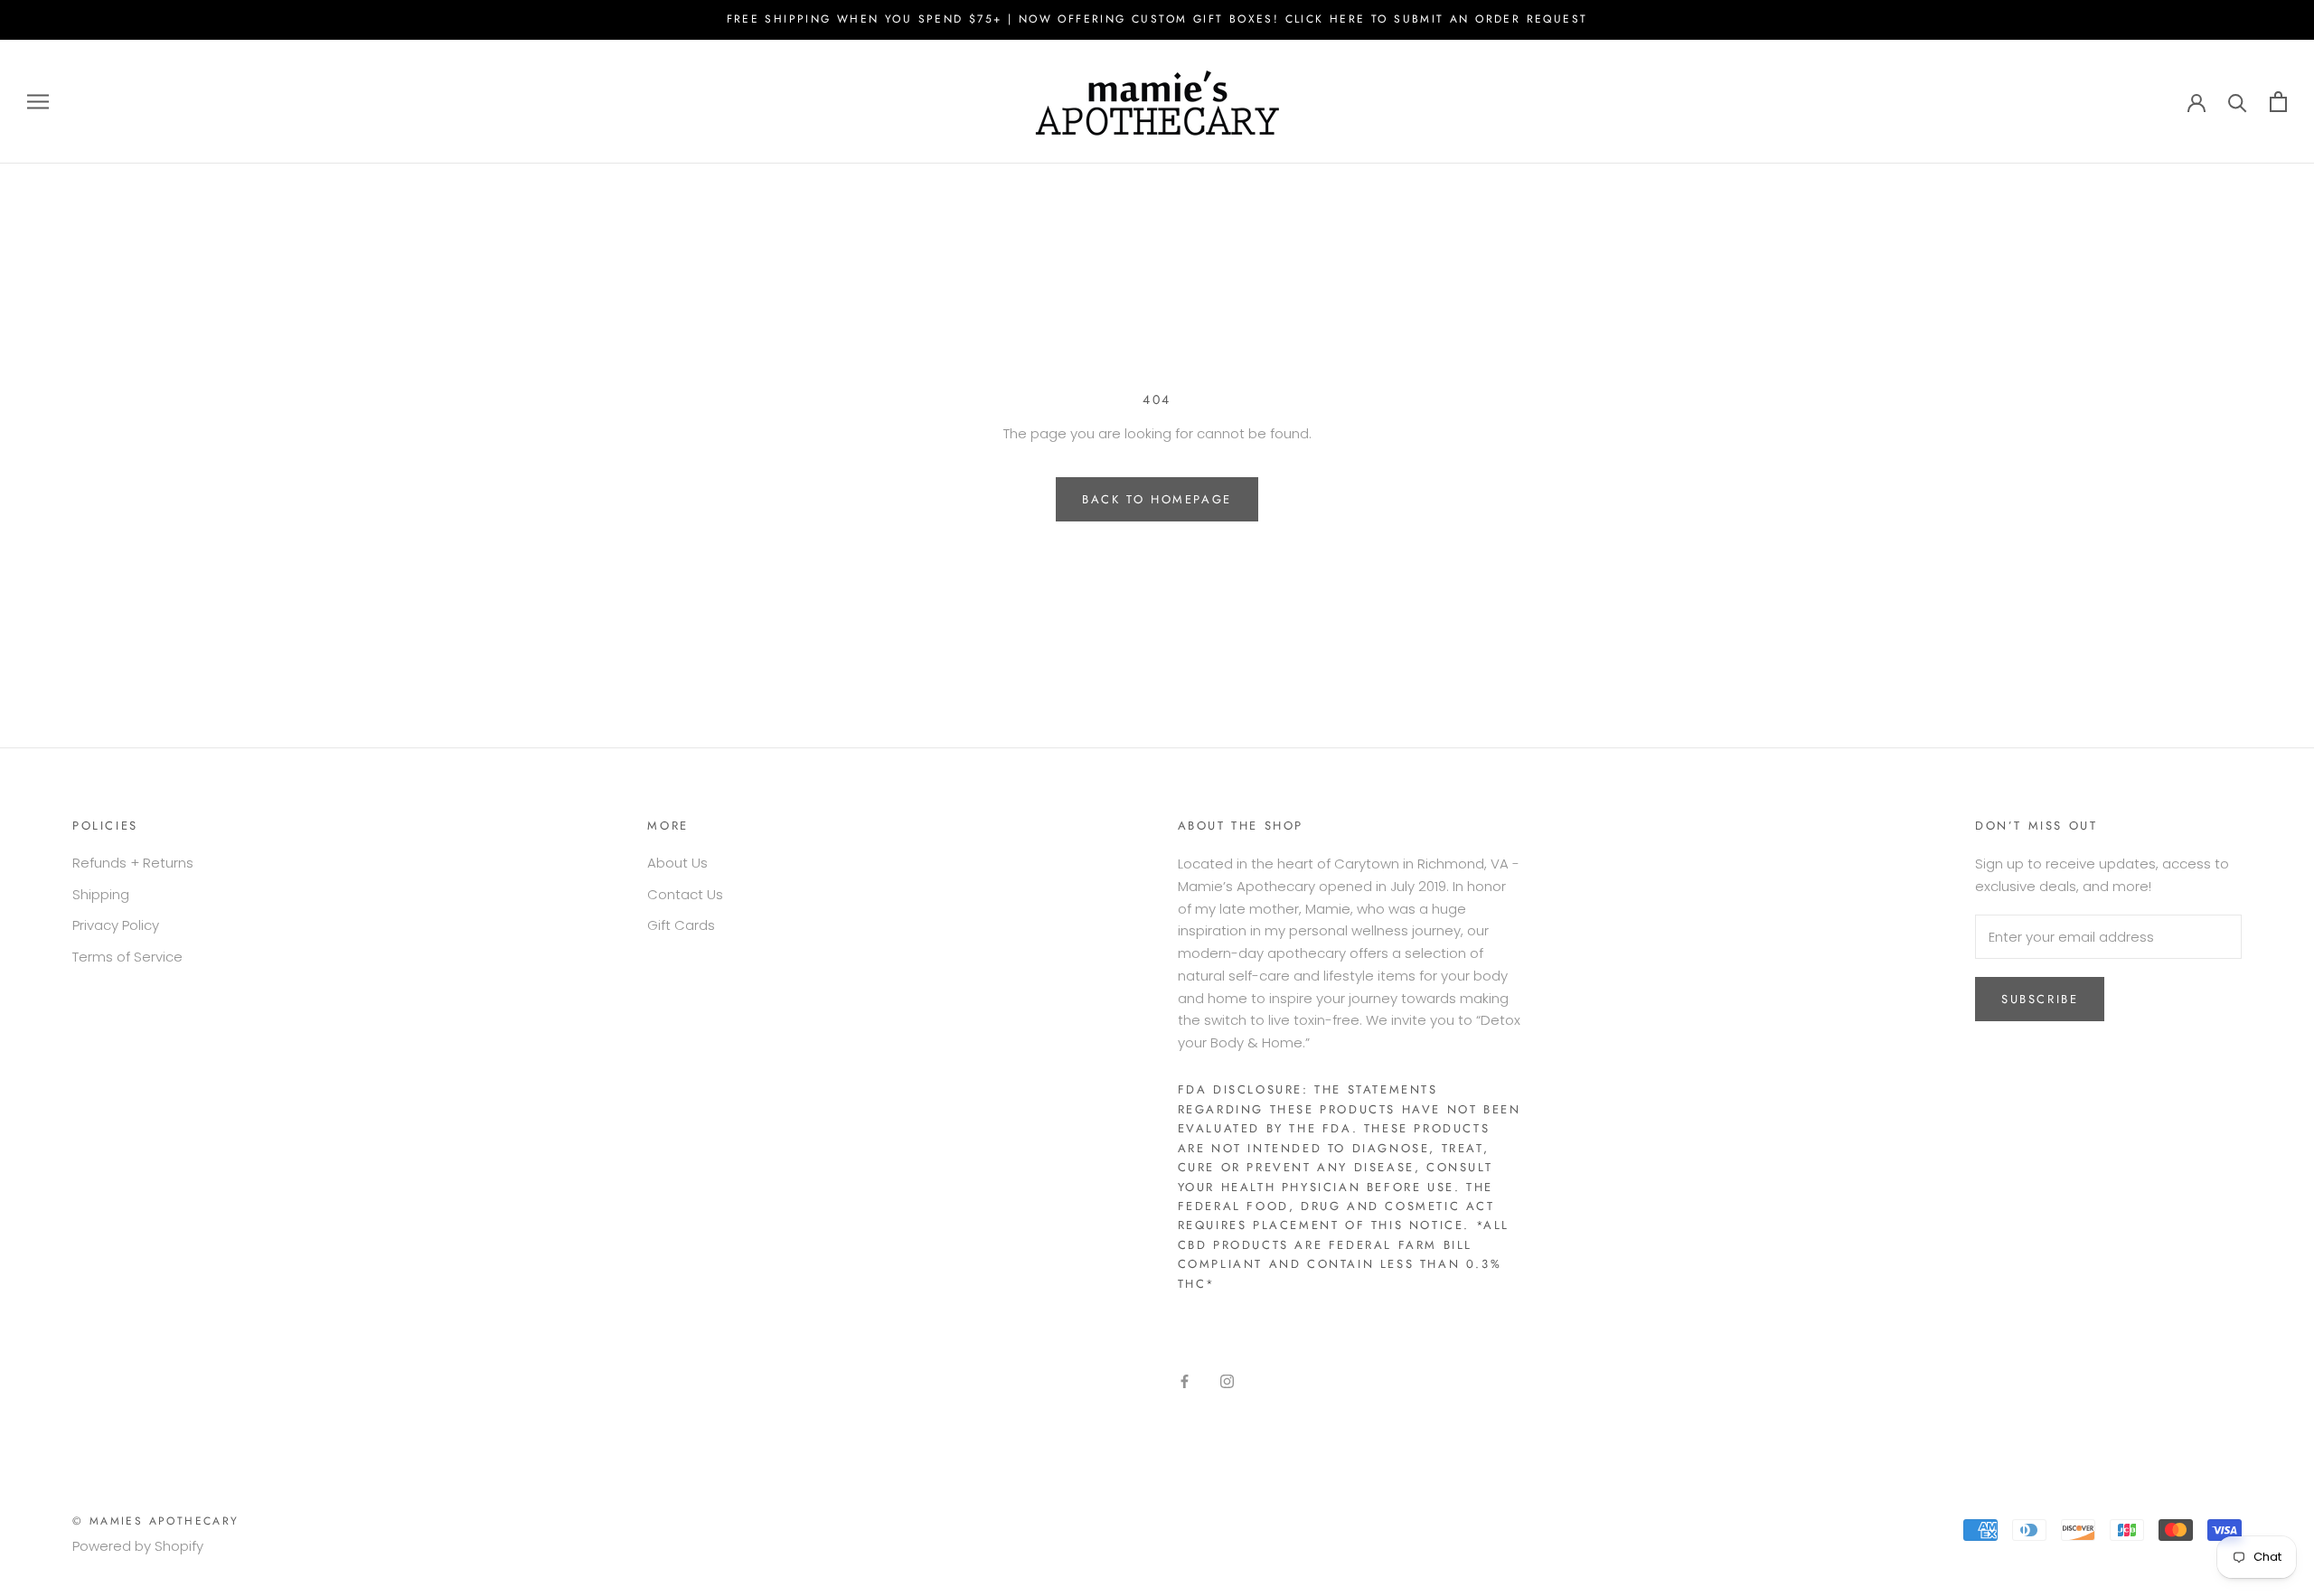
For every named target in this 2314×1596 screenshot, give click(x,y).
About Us (677, 863)
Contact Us (685, 894)
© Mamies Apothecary (156, 1521)
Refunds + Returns (133, 863)
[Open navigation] (38, 102)
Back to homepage (1157, 499)
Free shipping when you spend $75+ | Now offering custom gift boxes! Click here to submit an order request (1157, 19)
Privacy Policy (116, 925)
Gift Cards (681, 925)
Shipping (101, 894)
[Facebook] (1185, 1381)
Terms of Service (127, 957)
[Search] (2238, 102)
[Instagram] (1227, 1381)
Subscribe (2040, 999)
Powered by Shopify (138, 1546)
